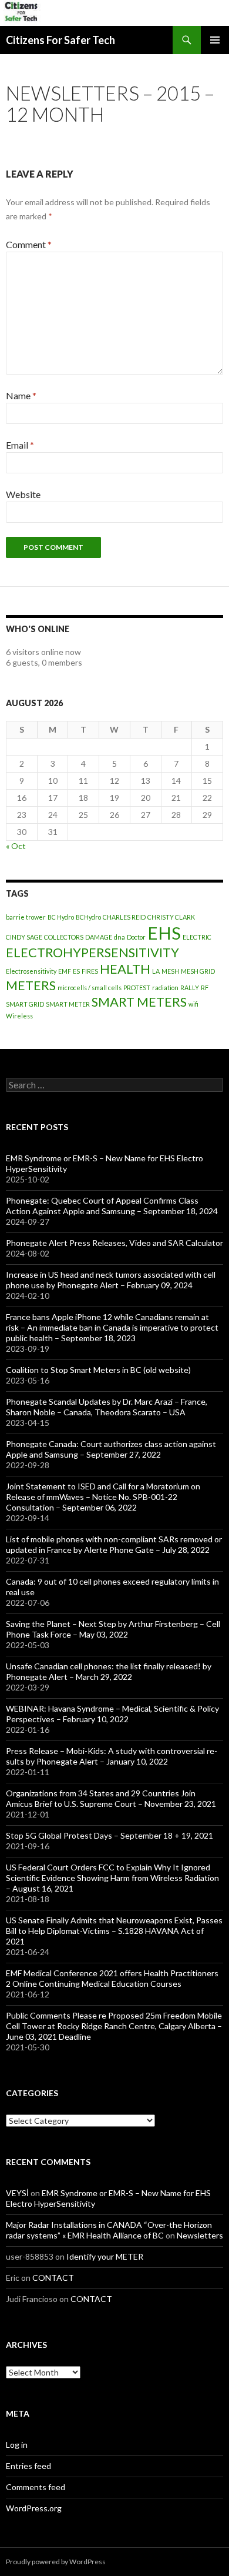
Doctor (136, 937)
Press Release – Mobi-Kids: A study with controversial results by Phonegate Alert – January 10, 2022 (112, 1756)
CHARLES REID (124, 917)
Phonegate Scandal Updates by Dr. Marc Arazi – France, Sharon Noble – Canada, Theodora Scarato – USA (107, 1407)
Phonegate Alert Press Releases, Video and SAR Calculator (114, 1243)
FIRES (90, 971)
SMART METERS (139, 1002)
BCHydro (88, 917)
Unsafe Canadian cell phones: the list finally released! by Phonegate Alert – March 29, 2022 (109, 1671)
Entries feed (28, 2466)
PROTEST (137, 988)
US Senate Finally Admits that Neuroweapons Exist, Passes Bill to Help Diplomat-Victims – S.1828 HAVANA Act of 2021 (114, 1931)
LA (156, 971)
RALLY (190, 988)
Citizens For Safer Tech (60, 40)
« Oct (16, 846)
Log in (17, 2445)
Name (21, 395)
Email (20, 445)
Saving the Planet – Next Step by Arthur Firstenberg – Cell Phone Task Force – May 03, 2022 (113, 1629)
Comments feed (36, 2487)
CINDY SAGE (24, 937)
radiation (165, 988)
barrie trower (26, 917)
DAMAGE (99, 937)
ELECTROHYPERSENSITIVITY (92, 952)
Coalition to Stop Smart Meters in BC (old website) (98, 1370)
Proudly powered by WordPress (56, 2562)
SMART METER (68, 1004)
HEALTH (125, 969)
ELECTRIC (197, 937)
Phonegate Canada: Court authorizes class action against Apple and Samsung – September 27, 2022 (111, 1449)
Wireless (19, 1016)
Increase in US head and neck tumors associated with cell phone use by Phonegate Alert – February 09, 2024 (111, 1280)
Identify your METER (105, 2256)
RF (205, 988)
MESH (170, 971)
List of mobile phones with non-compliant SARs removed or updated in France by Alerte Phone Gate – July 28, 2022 (114, 1544)
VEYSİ (17, 2193)
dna (119, 937)
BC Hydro (61, 917)
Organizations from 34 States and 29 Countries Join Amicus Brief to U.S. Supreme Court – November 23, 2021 (111, 1798)
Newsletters (200, 2235)
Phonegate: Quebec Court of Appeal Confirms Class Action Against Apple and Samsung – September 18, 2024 (112, 1206)
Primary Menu (215, 40)
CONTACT (53, 2278)
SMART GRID (25, 1004)
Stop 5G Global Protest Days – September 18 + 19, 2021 (110, 1835)
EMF (65, 971)
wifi (193, 1004)
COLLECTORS (64, 937)
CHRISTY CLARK (171, 917)
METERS (31, 985)
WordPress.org (34, 2508)
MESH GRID (198, 971)
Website (23, 494)
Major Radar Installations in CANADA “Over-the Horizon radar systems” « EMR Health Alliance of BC (109, 2230)
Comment (29, 244)
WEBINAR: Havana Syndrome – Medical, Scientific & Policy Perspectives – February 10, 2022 (112, 1714)
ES (76, 971)
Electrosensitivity (31, 971)
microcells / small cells (90, 988)
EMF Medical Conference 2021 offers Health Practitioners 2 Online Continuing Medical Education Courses (112, 1978)
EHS (164, 933)
